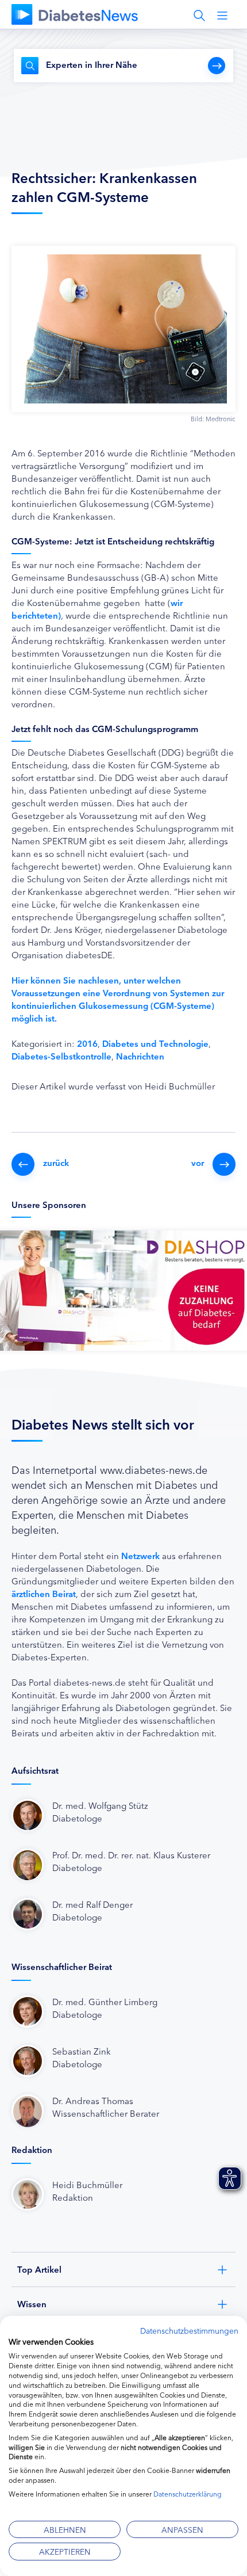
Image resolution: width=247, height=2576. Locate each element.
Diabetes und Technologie (155, 1043)
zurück (56, 1162)
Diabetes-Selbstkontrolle (61, 1056)
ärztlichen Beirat (44, 1593)
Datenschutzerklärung (188, 2493)
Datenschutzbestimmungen (189, 2330)
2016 (87, 1043)
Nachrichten (140, 1056)
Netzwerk (140, 1555)
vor (198, 1162)
